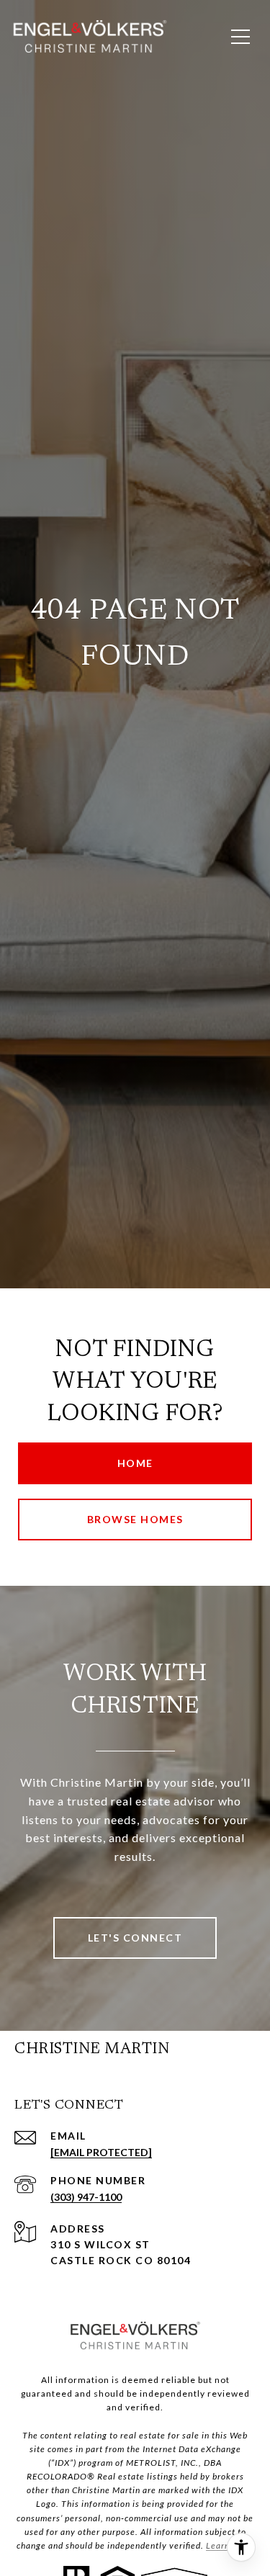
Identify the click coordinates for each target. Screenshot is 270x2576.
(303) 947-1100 (86, 2197)
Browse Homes (135, 1519)
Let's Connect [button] (135, 1938)
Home (135, 1463)
